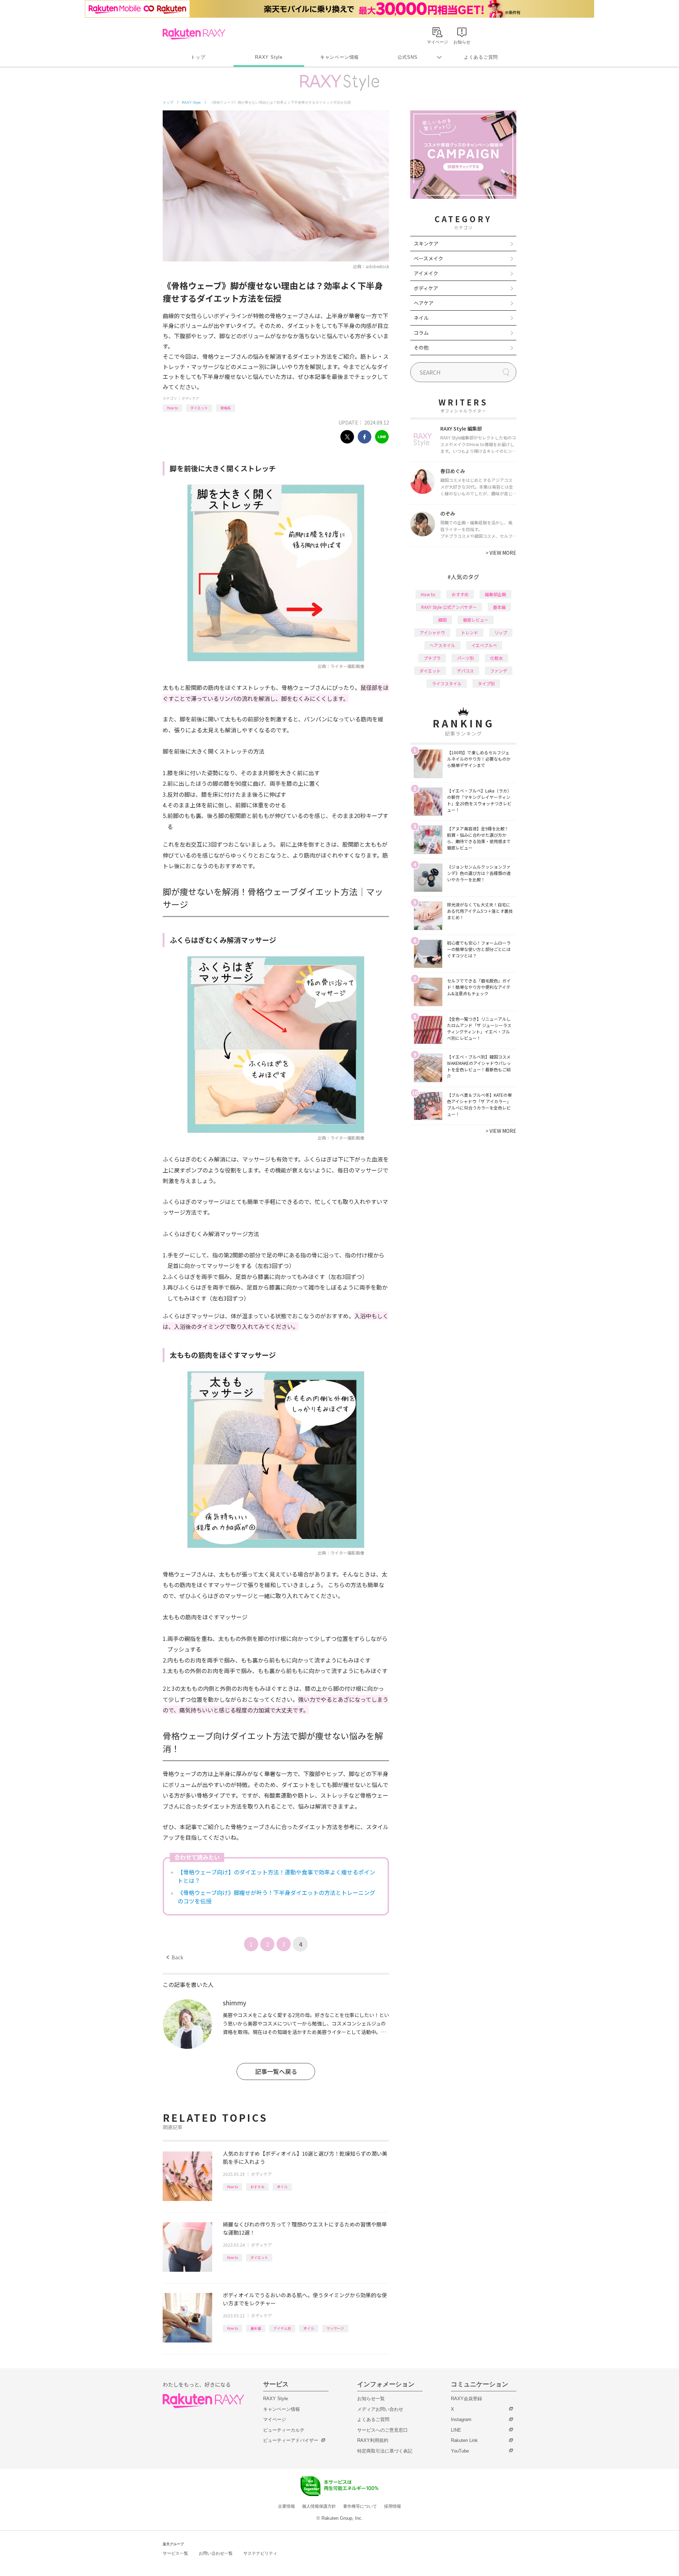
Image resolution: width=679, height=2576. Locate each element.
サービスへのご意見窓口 (382, 2430)
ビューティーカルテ (284, 2430)
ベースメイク (428, 258)
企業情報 (286, 2506)
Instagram (461, 2419)
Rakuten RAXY (194, 34)
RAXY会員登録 (466, 2399)
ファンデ (499, 671)
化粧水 (497, 658)
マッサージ (335, 2328)
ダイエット (199, 408)
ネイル (421, 318)
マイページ (275, 2419)
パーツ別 (465, 658)
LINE (456, 2430)
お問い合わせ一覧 (216, 2553)
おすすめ (257, 2187)
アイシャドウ (432, 632)
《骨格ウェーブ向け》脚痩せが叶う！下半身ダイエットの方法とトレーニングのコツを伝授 (276, 1897)
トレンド (470, 632)
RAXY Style (269, 57)
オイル (282, 2187)
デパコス (465, 671)
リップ (501, 632)
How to (172, 408)
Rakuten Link (464, 2440)
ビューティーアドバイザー (291, 2440)
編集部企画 (495, 594)
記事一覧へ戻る (276, 2071)
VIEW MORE (501, 553)
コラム (421, 333)
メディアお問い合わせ (380, 2409)
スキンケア (426, 243)
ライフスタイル (447, 683)
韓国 (442, 620)
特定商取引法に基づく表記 (385, 2451)
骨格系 (226, 408)
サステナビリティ (260, 2553)
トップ (198, 57)
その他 (421, 347)
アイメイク (426, 273)
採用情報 (393, 2506)
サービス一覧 (175, 2553)
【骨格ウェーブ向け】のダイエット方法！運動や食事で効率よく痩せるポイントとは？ (276, 1876)
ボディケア (190, 398)
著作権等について (360, 2506)
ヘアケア (424, 303)
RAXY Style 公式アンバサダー (449, 607)
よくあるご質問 (481, 57)
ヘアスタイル (442, 645)
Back (175, 1957)
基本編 (256, 2328)
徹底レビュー (476, 620)
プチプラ (432, 658)
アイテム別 (282, 2328)
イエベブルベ (484, 645)
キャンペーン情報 (339, 57)
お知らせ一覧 (371, 2399)
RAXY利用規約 (373, 2440)
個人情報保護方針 (319, 2506)
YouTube (460, 2451)
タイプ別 (486, 683)
